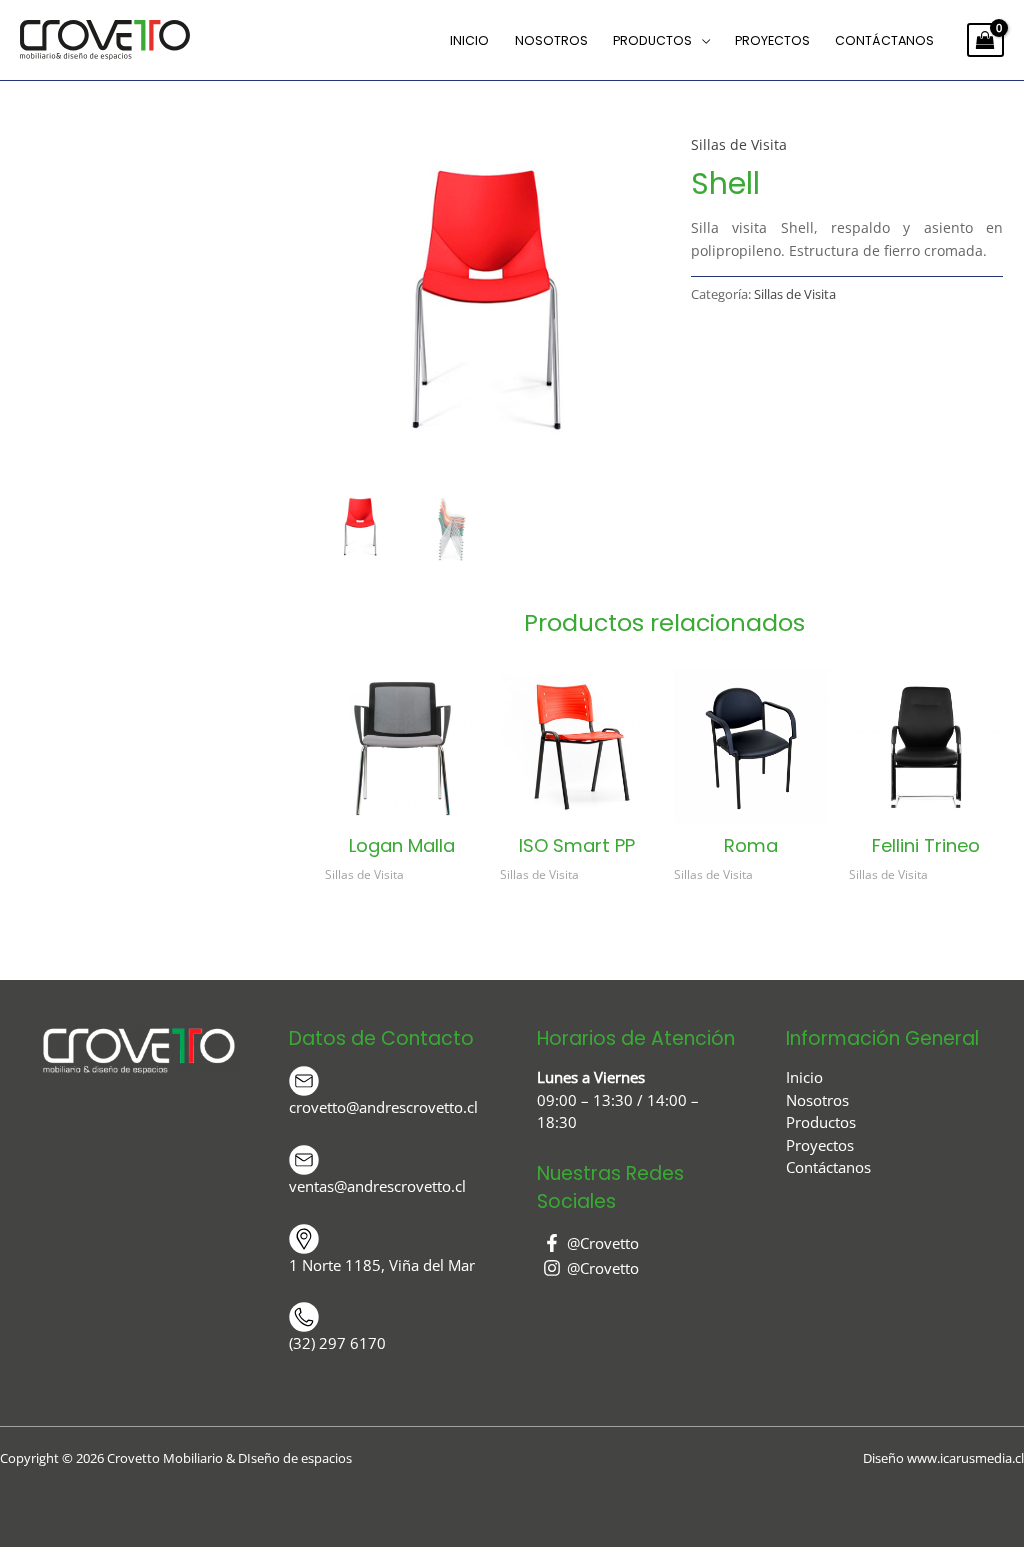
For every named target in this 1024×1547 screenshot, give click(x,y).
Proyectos (772, 40)
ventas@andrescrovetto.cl (377, 1186)
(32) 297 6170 (337, 1343)
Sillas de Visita (739, 144)
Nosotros (551, 40)
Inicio (469, 40)
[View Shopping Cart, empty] (985, 40)
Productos (652, 40)
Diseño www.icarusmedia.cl (943, 1458)
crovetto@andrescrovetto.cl (383, 1107)
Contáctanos (884, 40)
